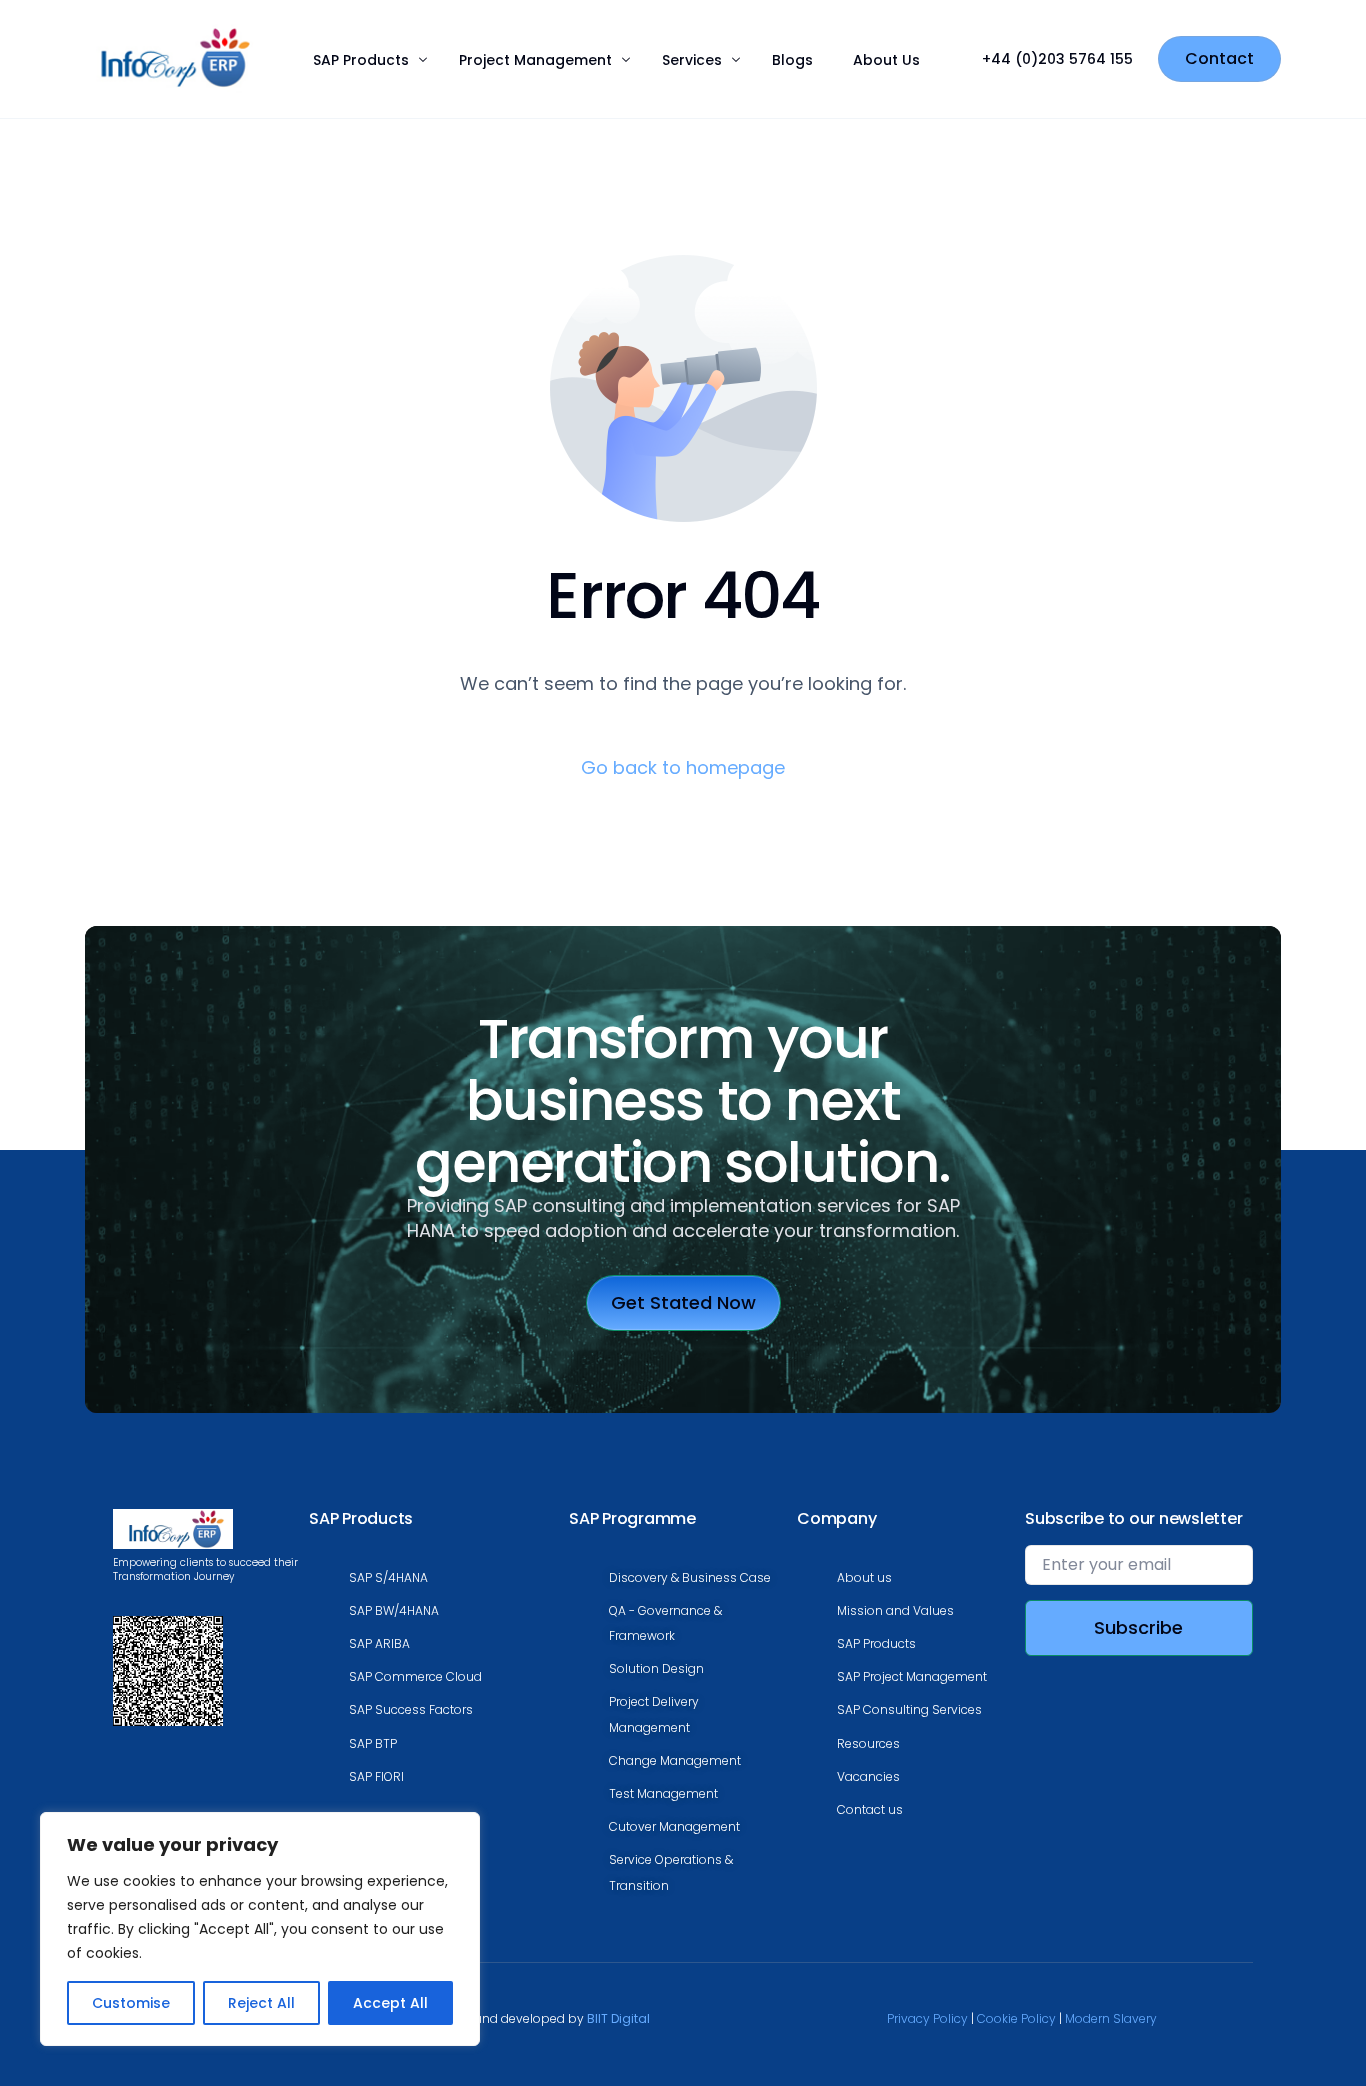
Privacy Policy (927, 2018)
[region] (260, 1929)
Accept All (390, 2003)
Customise (131, 2003)
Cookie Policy (1016, 2018)
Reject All (261, 2003)
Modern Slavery (1111, 2018)
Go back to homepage (683, 767)
